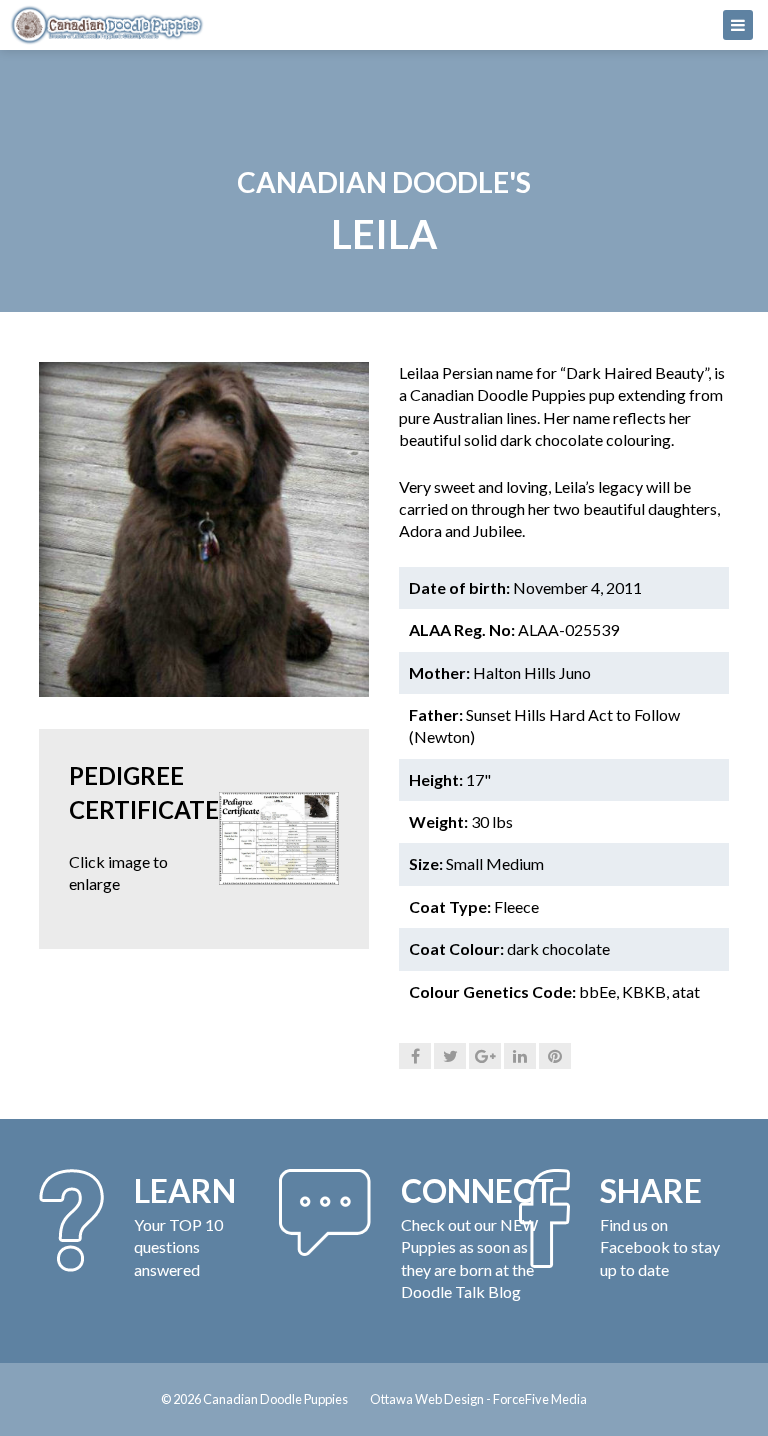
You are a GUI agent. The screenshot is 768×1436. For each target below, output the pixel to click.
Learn (185, 1190)
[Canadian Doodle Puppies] (384, 25)
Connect (477, 1190)
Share (651, 1190)
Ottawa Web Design (427, 1399)
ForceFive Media (540, 1399)
